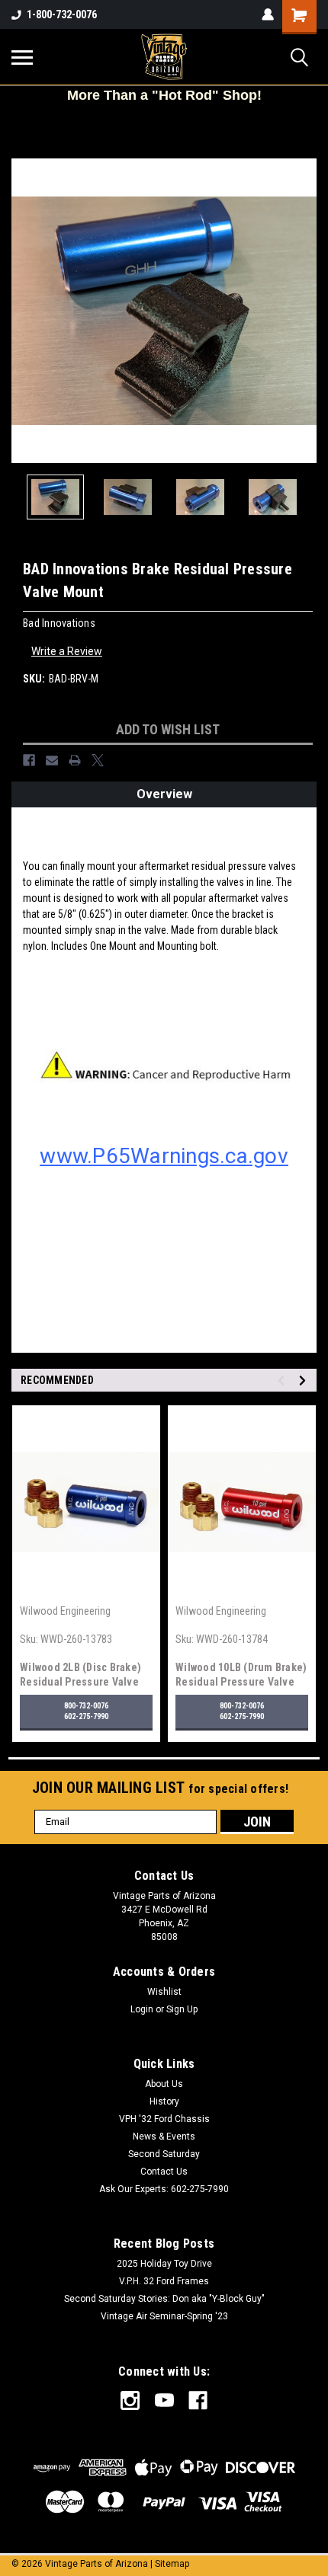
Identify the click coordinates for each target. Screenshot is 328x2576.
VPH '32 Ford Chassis (164, 2119)
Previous (23, 311)
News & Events (164, 2137)
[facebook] (198, 2400)
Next (305, 311)
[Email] (52, 760)
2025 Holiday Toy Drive (164, 2264)
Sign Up (182, 2009)
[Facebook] (29, 760)
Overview (164, 794)
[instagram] (130, 2400)
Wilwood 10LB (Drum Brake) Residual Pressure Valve (241, 1675)
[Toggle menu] (22, 57)
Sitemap (172, 2564)
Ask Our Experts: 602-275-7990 (164, 2189)
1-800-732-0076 (62, 14)
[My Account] (268, 14)
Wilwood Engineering (65, 1611)
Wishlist (164, 1992)
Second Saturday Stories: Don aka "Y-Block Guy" (164, 2299)
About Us (164, 2084)
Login (142, 2009)
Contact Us (164, 2172)
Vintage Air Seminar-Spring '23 (164, 2316)
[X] (98, 760)
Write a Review (67, 651)
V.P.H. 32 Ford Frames (164, 2281)
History (164, 2101)
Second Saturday (164, 2154)
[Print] (75, 760)
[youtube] (164, 2400)
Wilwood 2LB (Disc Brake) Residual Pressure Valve (80, 1675)
